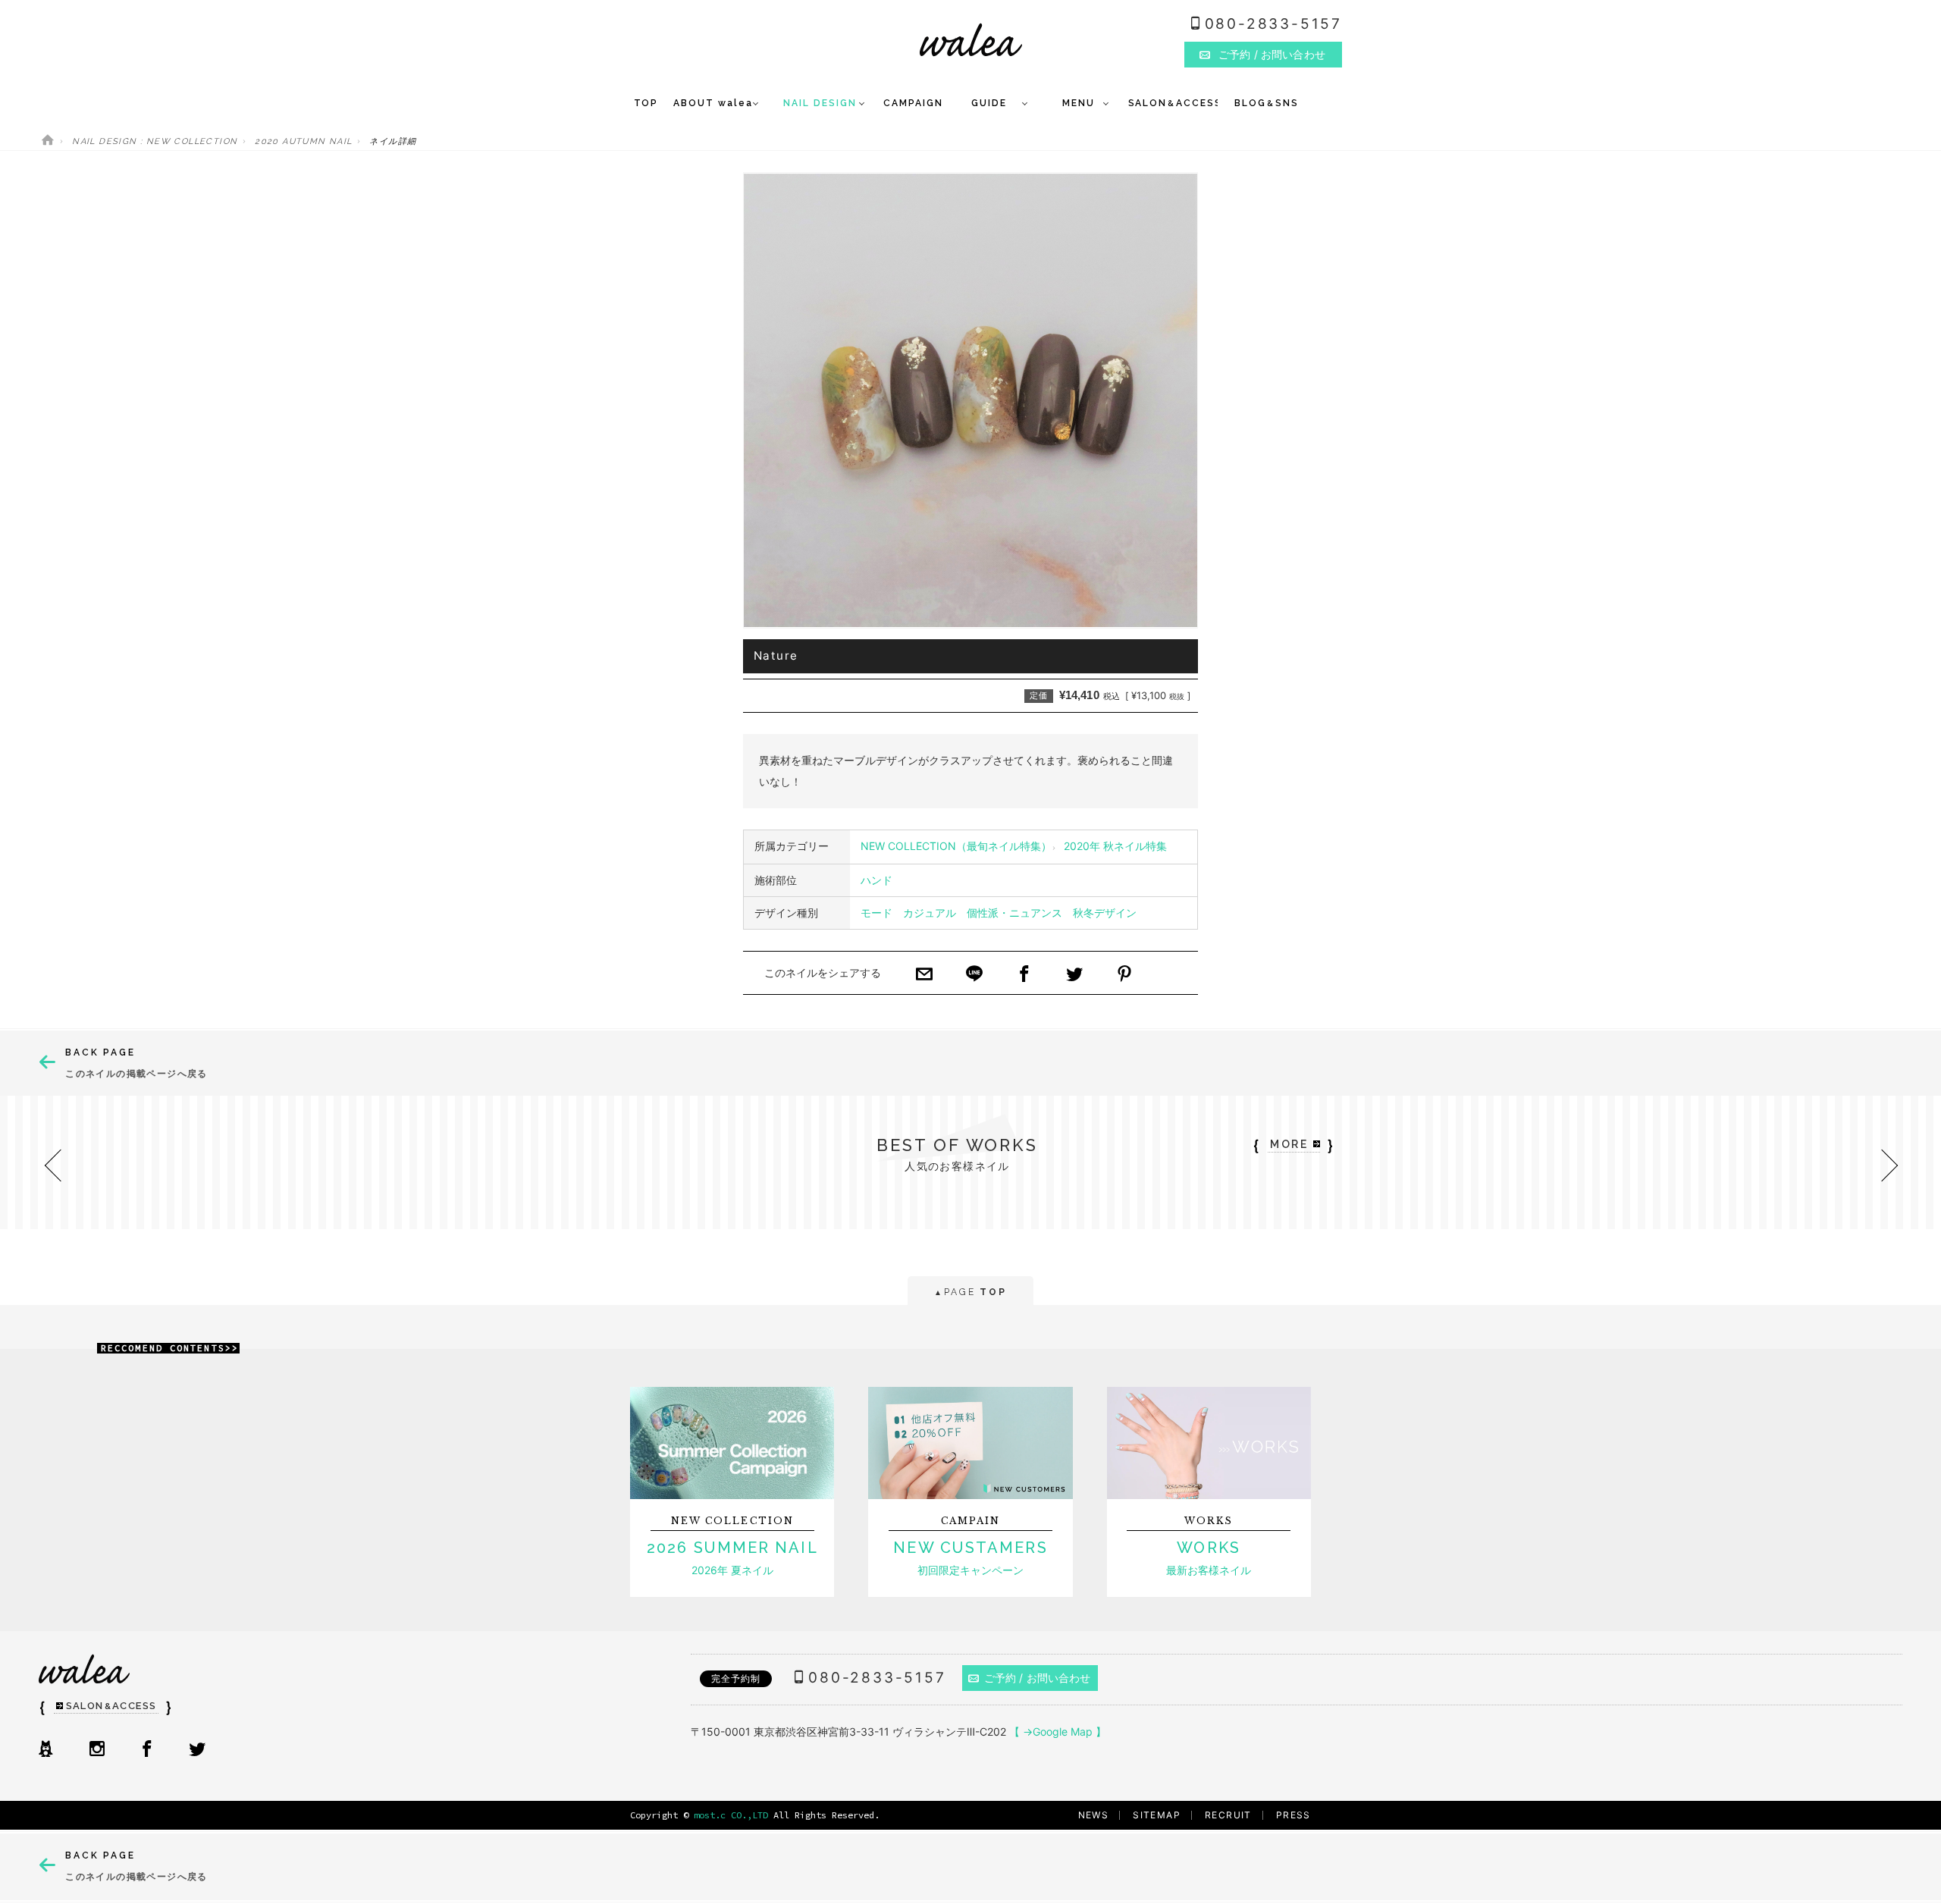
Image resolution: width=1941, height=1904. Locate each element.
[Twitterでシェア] (1074, 975)
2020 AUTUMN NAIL (303, 141)
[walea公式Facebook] (147, 1750)
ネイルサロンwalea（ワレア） (971, 40)
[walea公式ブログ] (45, 1750)
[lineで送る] (974, 975)
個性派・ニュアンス (1014, 913)
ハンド (876, 880)
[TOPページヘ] (48, 141)
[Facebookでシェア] (1024, 975)
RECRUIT (1228, 1815)
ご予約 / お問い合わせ (1038, 1678)
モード (876, 913)
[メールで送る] (924, 975)
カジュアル (930, 913)
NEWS (1094, 1815)
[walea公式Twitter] (197, 1750)
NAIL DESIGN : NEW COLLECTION (155, 141)
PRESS (1293, 1815)
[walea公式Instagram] (97, 1750)
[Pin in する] (1124, 975)
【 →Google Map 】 (1058, 1731)
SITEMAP (1157, 1815)
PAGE (970, 1292)
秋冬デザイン (1105, 913)
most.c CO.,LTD (731, 1815)
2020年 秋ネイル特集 (1115, 846)
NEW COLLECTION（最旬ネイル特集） (956, 846)
